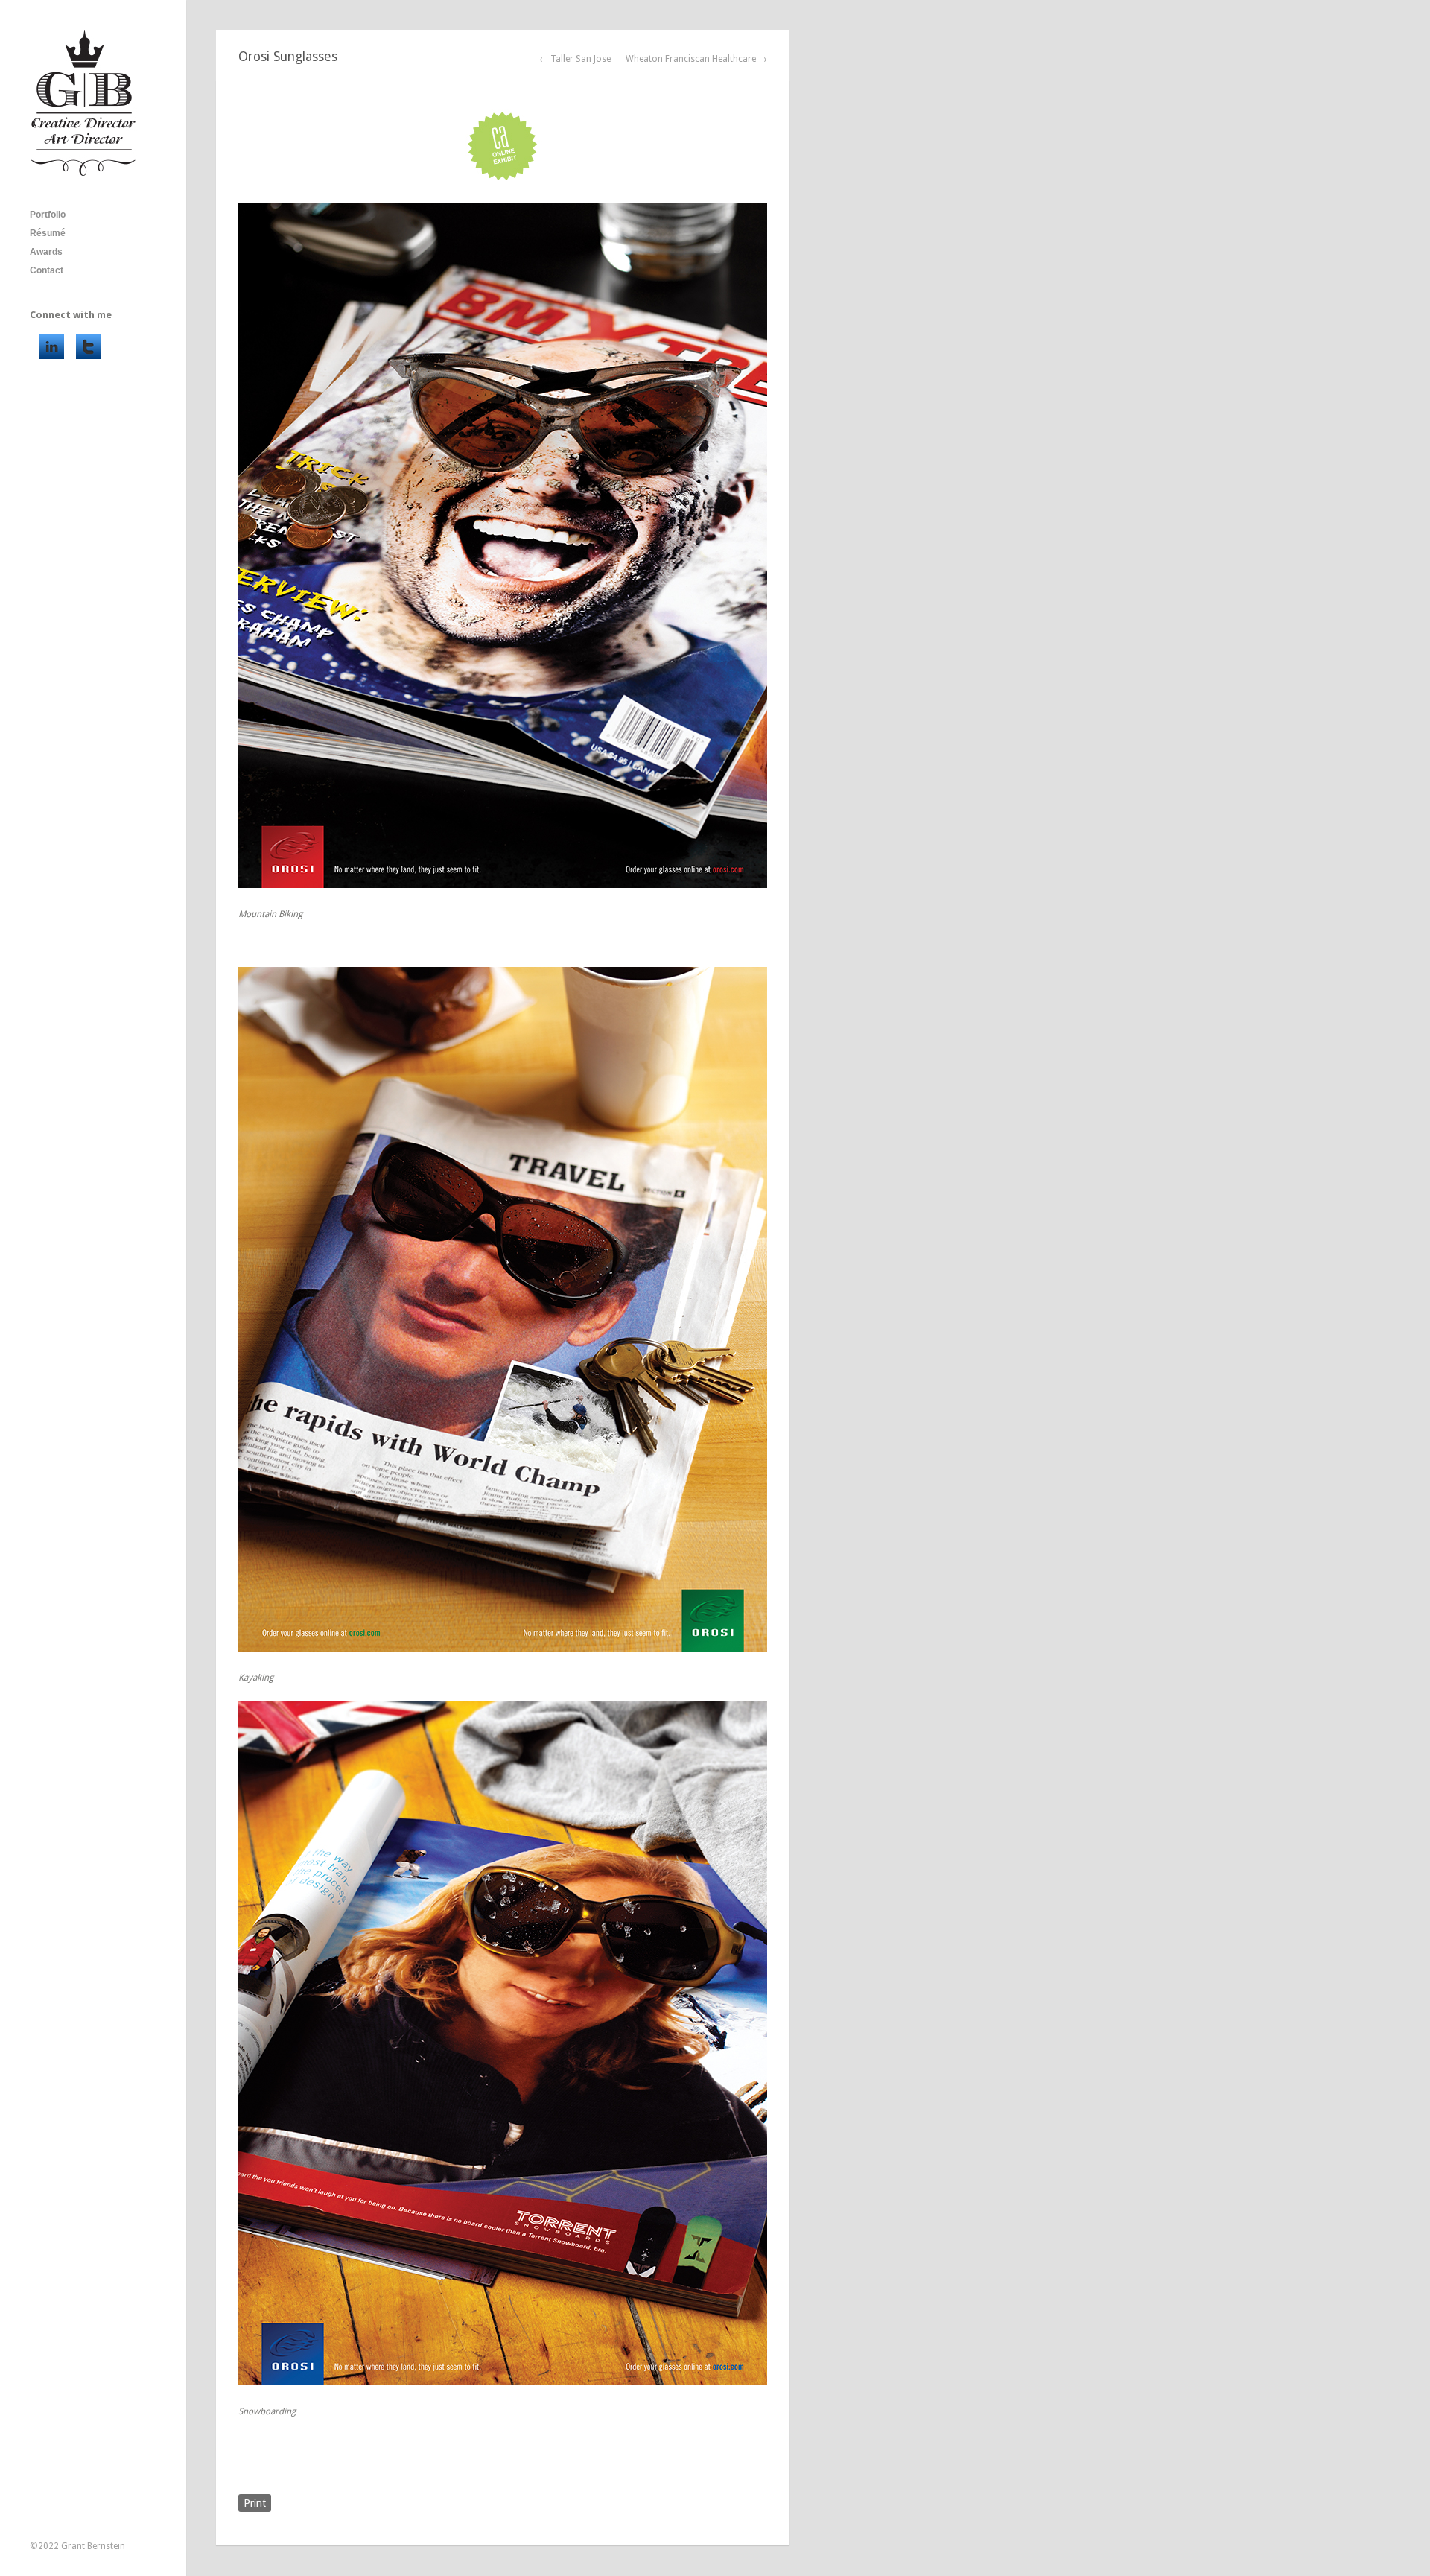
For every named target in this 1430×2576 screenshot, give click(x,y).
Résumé (48, 233)
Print (255, 2503)
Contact (47, 270)
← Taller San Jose (575, 59)
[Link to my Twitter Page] (88, 347)
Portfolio (48, 215)
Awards (46, 252)
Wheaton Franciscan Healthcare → (696, 59)
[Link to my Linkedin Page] (52, 347)
